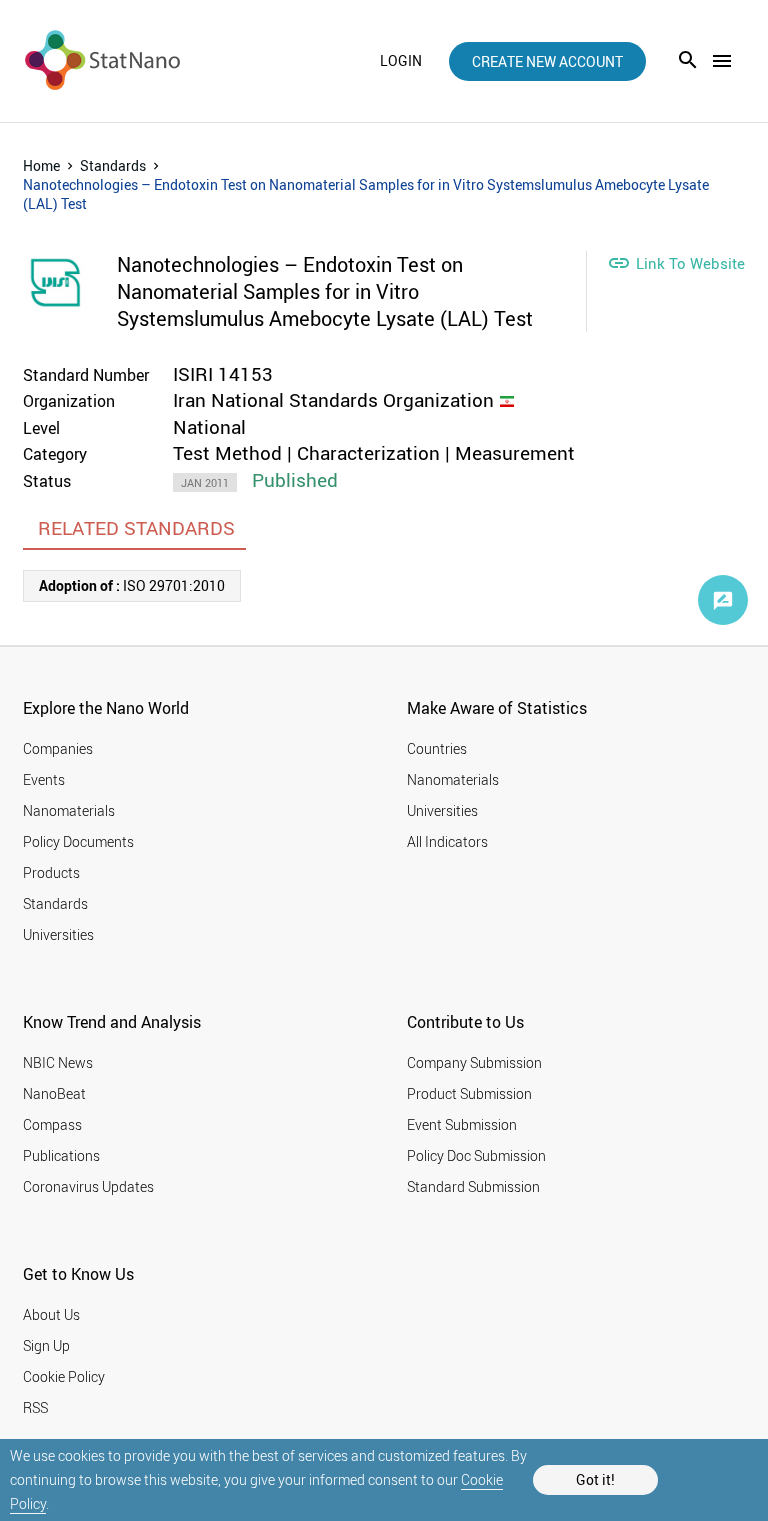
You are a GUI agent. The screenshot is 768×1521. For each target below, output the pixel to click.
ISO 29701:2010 (132, 585)
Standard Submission (473, 1186)
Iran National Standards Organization (333, 400)
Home (41, 165)
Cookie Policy (64, 1376)
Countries (437, 748)
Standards (113, 165)
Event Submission (462, 1124)
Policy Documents (78, 841)
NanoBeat (54, 1093)
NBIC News (58, 1062)
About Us (51, 1314)
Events (44, 779)
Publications (61, 1155)
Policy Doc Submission (476, 1155)
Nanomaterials (69, 810)
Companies (58, 748)
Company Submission (474, 1062)
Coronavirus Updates (88, 1186)
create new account (547, 61)
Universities (58, 934)
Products (51, 872)
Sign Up (46, 1345)
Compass (52, 1124)
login (401, 61)
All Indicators (447, 841)
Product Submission (469, 1093)
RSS (35, 1407)
